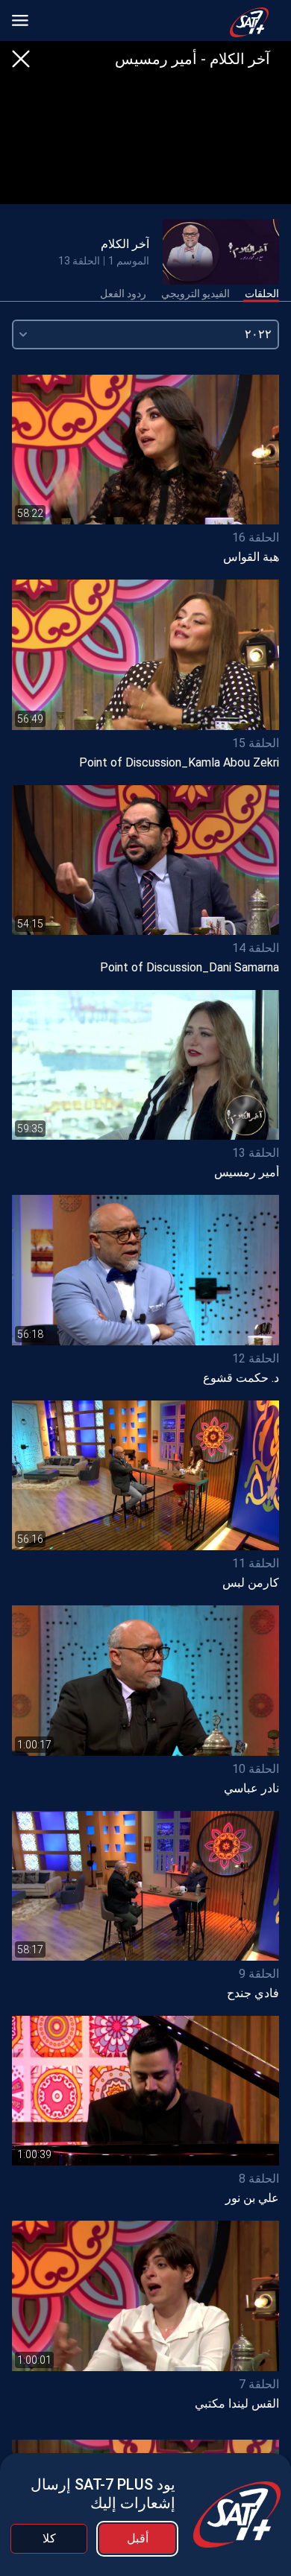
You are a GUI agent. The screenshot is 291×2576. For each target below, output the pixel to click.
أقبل (138, 2538)
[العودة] (21, 59)
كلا (49, 2538)
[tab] (262, 294)
